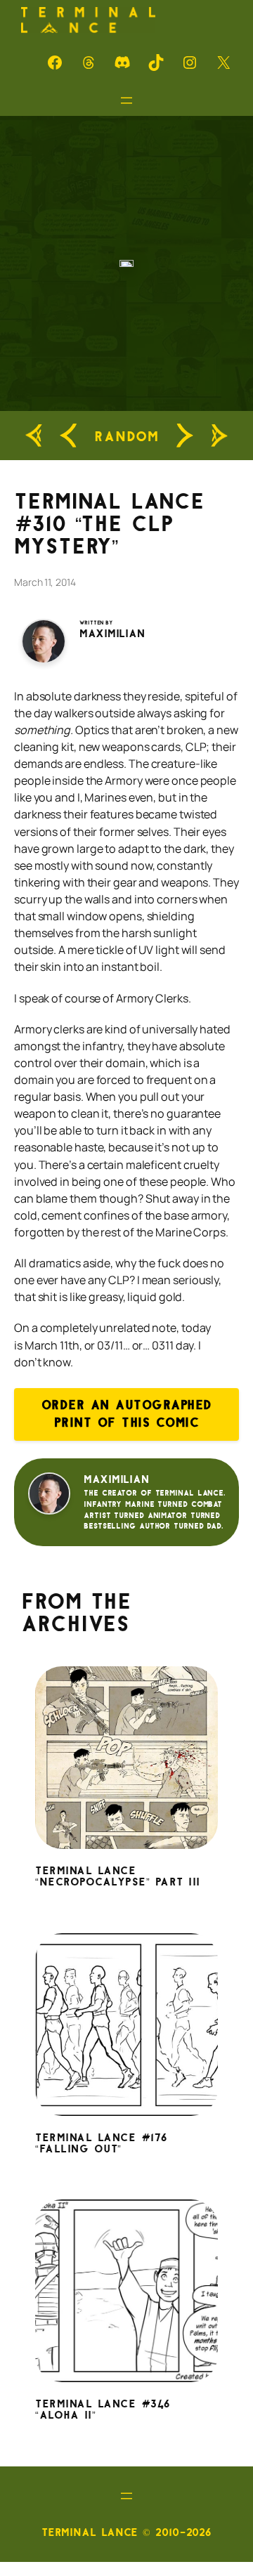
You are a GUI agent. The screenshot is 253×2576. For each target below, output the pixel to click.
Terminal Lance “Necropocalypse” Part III (118, 1877)
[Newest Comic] (219, 436)
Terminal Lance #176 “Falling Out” (102, 2144)
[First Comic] (34, 436)
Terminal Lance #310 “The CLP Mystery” (109, 524)
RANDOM (126, 436)
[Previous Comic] (68, 436)
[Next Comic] (185, 436)
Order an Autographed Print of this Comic (127, 1414)
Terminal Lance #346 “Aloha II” (103, 2410)
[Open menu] (126, 100)
